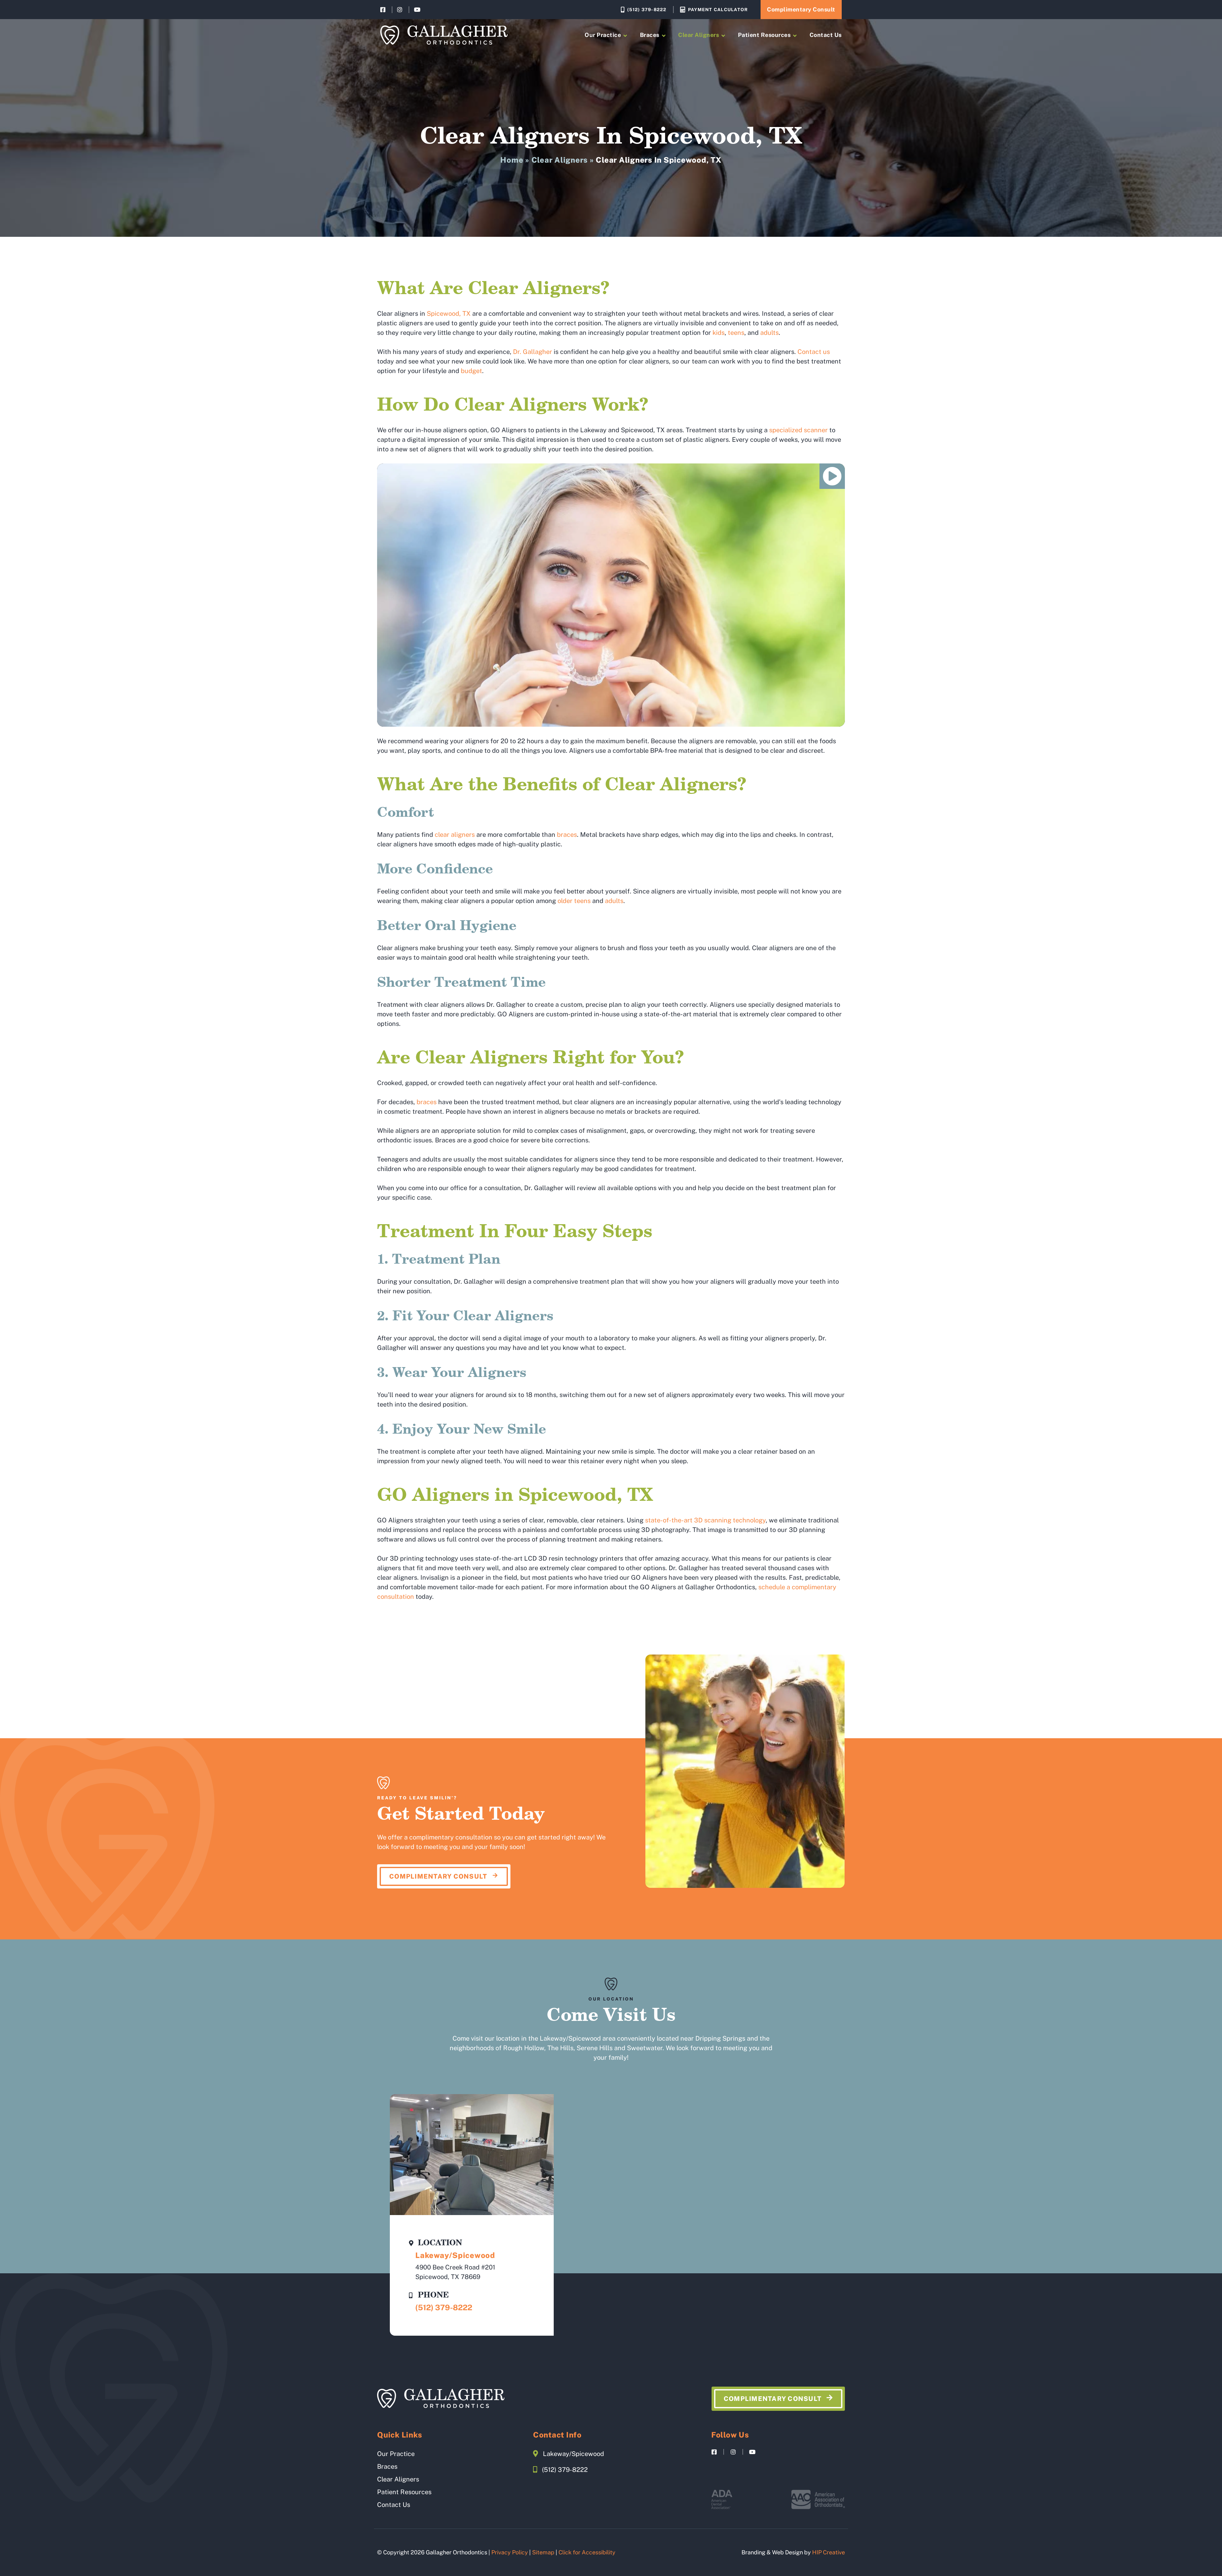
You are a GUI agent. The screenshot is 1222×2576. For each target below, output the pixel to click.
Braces (650, 35)
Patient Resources (764, 35)
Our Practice (603, 35)
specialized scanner (798, 430)
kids (719, 333)
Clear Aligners (699, 35)
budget (471, 371)
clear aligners (455, 835)
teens (736, 333)
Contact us (814, 352)
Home (512, 160)
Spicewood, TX (449, 314)
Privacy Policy (510, 2552)
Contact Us (826, 35)
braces (567, 835)
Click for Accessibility (587, 2552)
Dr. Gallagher (533, 352)
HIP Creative (829, 2552)
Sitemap (543, 2552)
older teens (574, 901)
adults (769, 333)
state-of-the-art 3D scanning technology (705, 1520)
